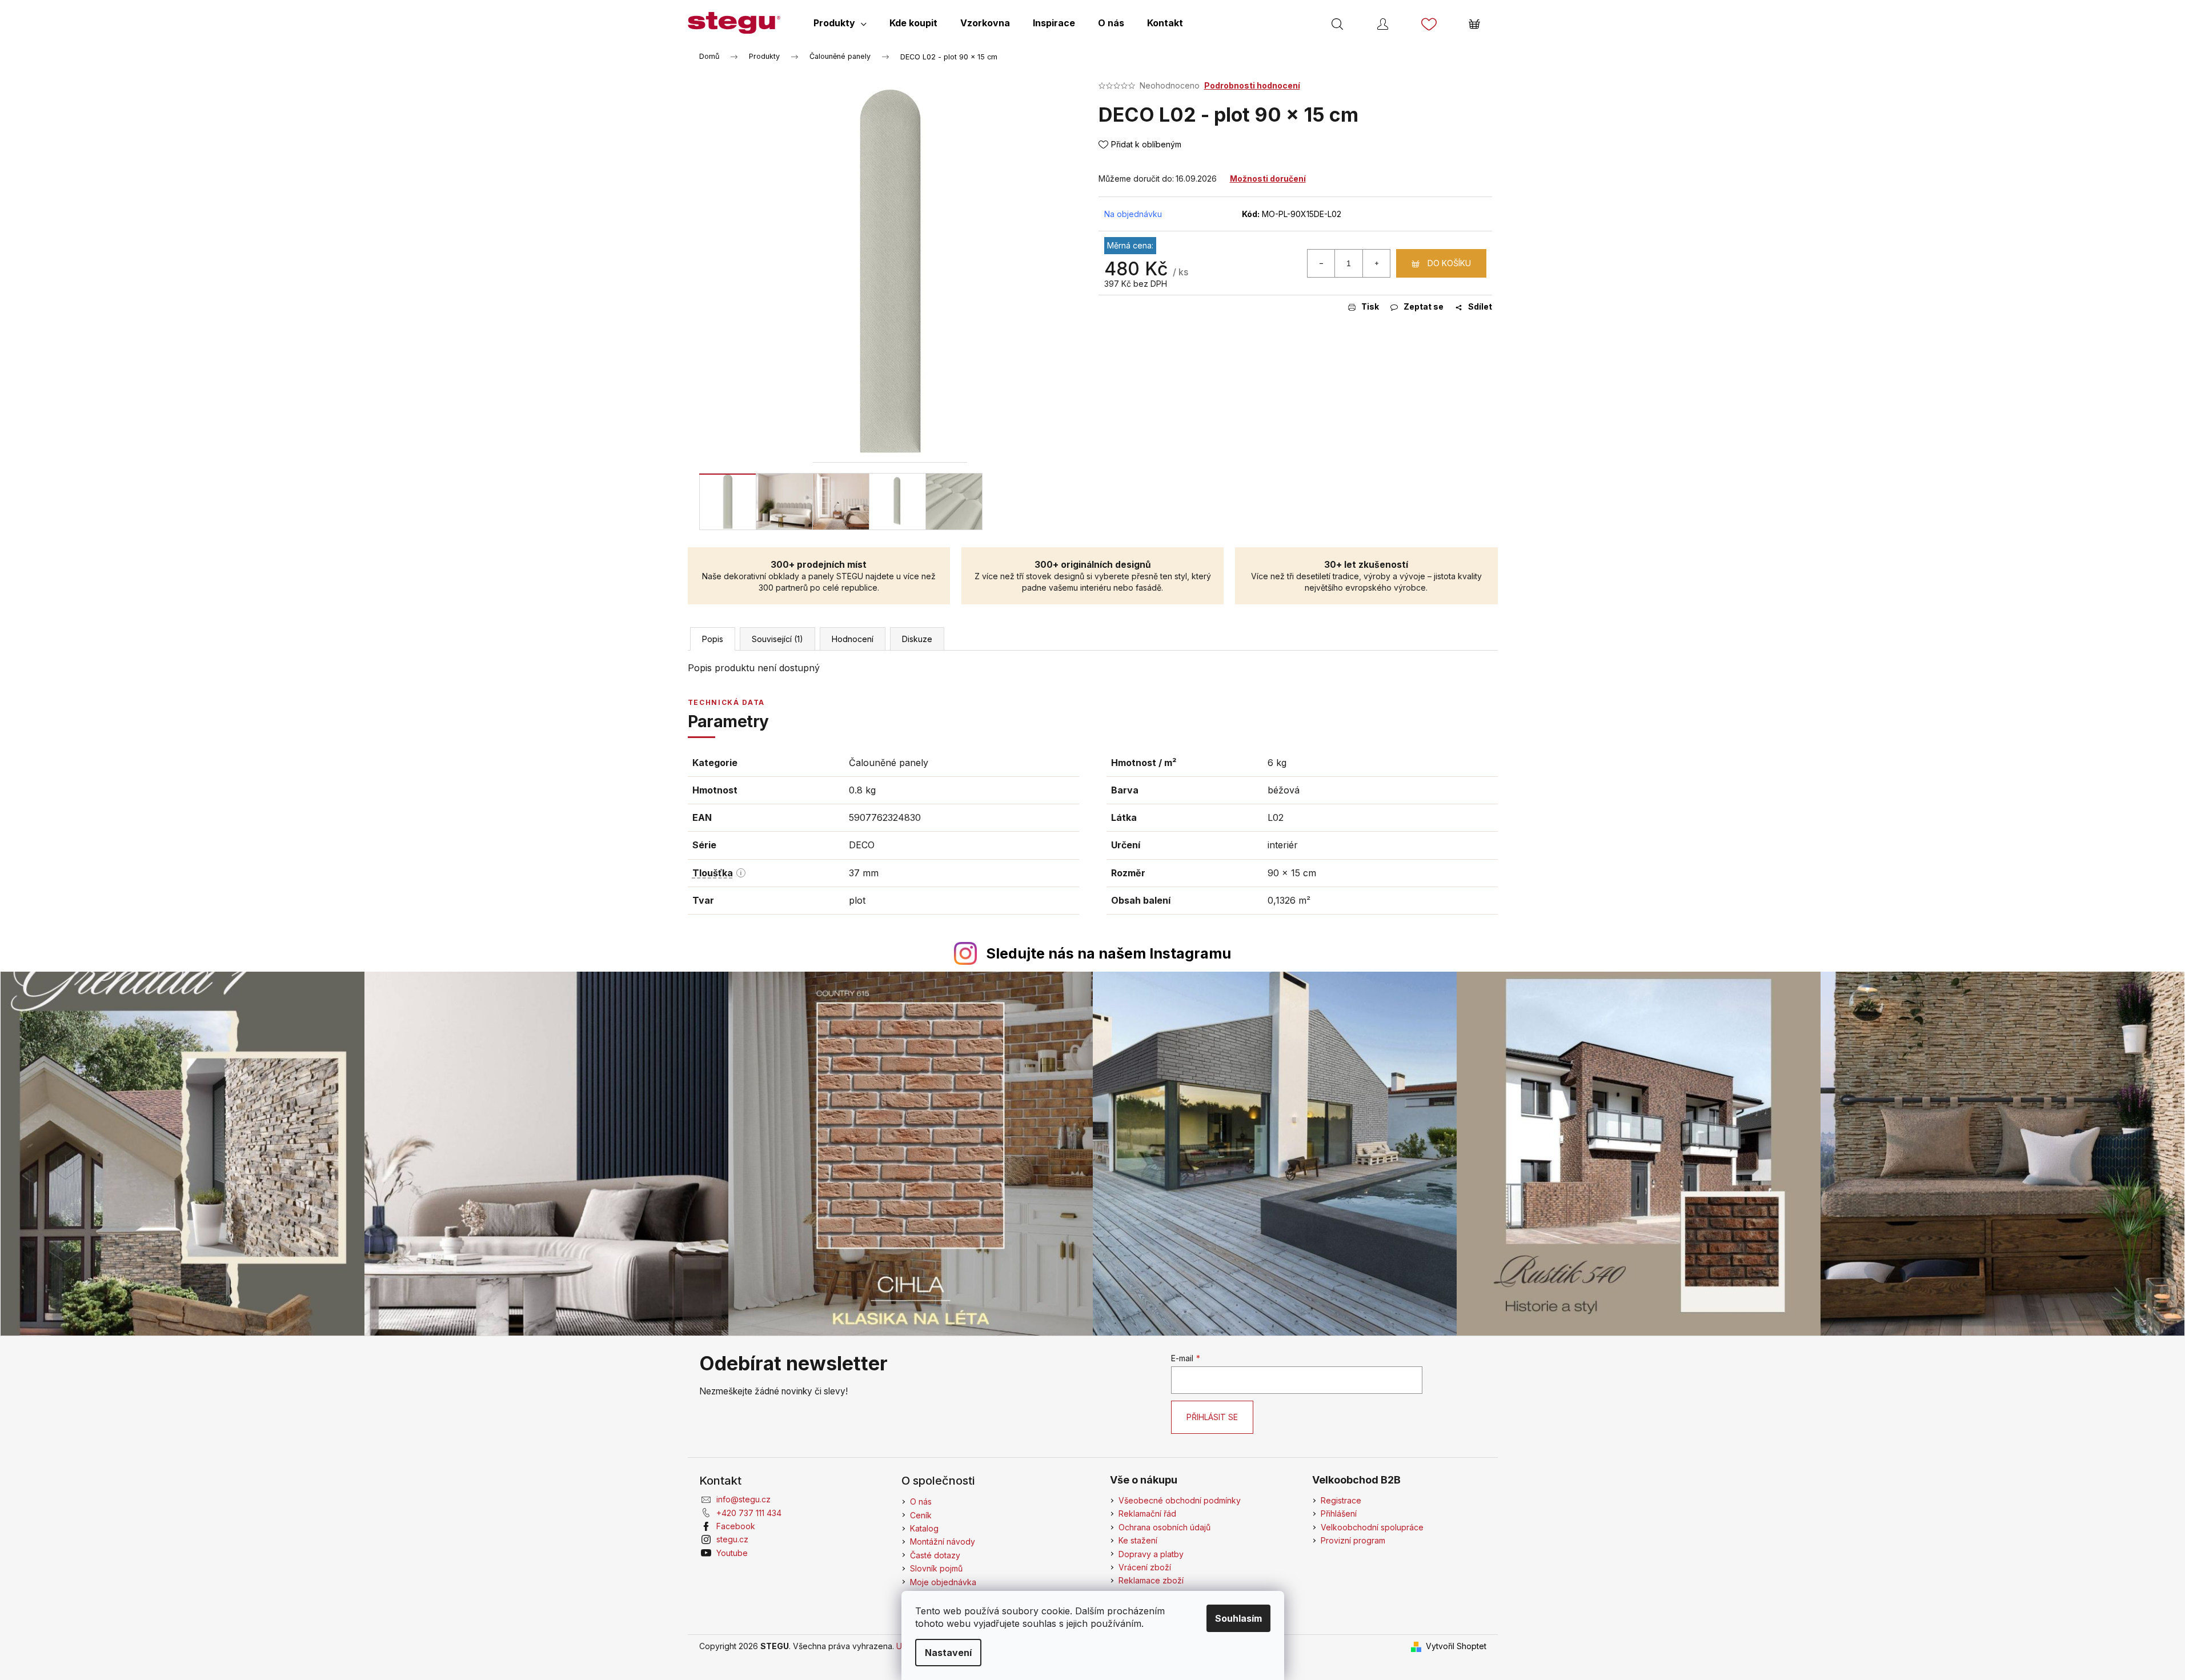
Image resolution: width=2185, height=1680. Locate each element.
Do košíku (1449, 263)
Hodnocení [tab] (853, 639)
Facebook (736, 1526)
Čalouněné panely (889, 763)
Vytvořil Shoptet (1456, 1646)
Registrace (1341, 1500)
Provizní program (1353, 1540)
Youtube (732, 1553)
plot (857, 900)
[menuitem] (840, 23)
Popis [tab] (713, 639)
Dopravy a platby (1151, 1554)
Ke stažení (1138, 1540)
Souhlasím (1238, 1618)
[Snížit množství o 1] (1321, 263)
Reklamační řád (1147, 1513)
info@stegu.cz (743, 1499)
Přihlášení (1339, 1513)
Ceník (921, 1515)
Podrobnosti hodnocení (1252, 85)
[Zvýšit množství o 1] (1376, 263)
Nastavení (948, 1653)
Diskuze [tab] (917, 639)
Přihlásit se (1212, 1417)
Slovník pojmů (936, 1568)
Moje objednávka (943, 1582)
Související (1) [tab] (777, 639)
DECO (862, 845)
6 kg (1277, 763)
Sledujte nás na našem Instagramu (1108, 953)
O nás (921, 1501)
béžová (1284, 790)
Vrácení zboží (1145, 1567)
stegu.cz (732, 1539)
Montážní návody (943, 1541)
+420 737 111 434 (749, 1513)
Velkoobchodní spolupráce (1372, 1527)
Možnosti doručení (1268, 179)
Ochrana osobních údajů (1164, 1527)
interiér (1283, 845)
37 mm (864, 873)
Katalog (924, 1528)
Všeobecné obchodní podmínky (1180, 1500)
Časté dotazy (935, 1555)
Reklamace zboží (1151, 1580)
